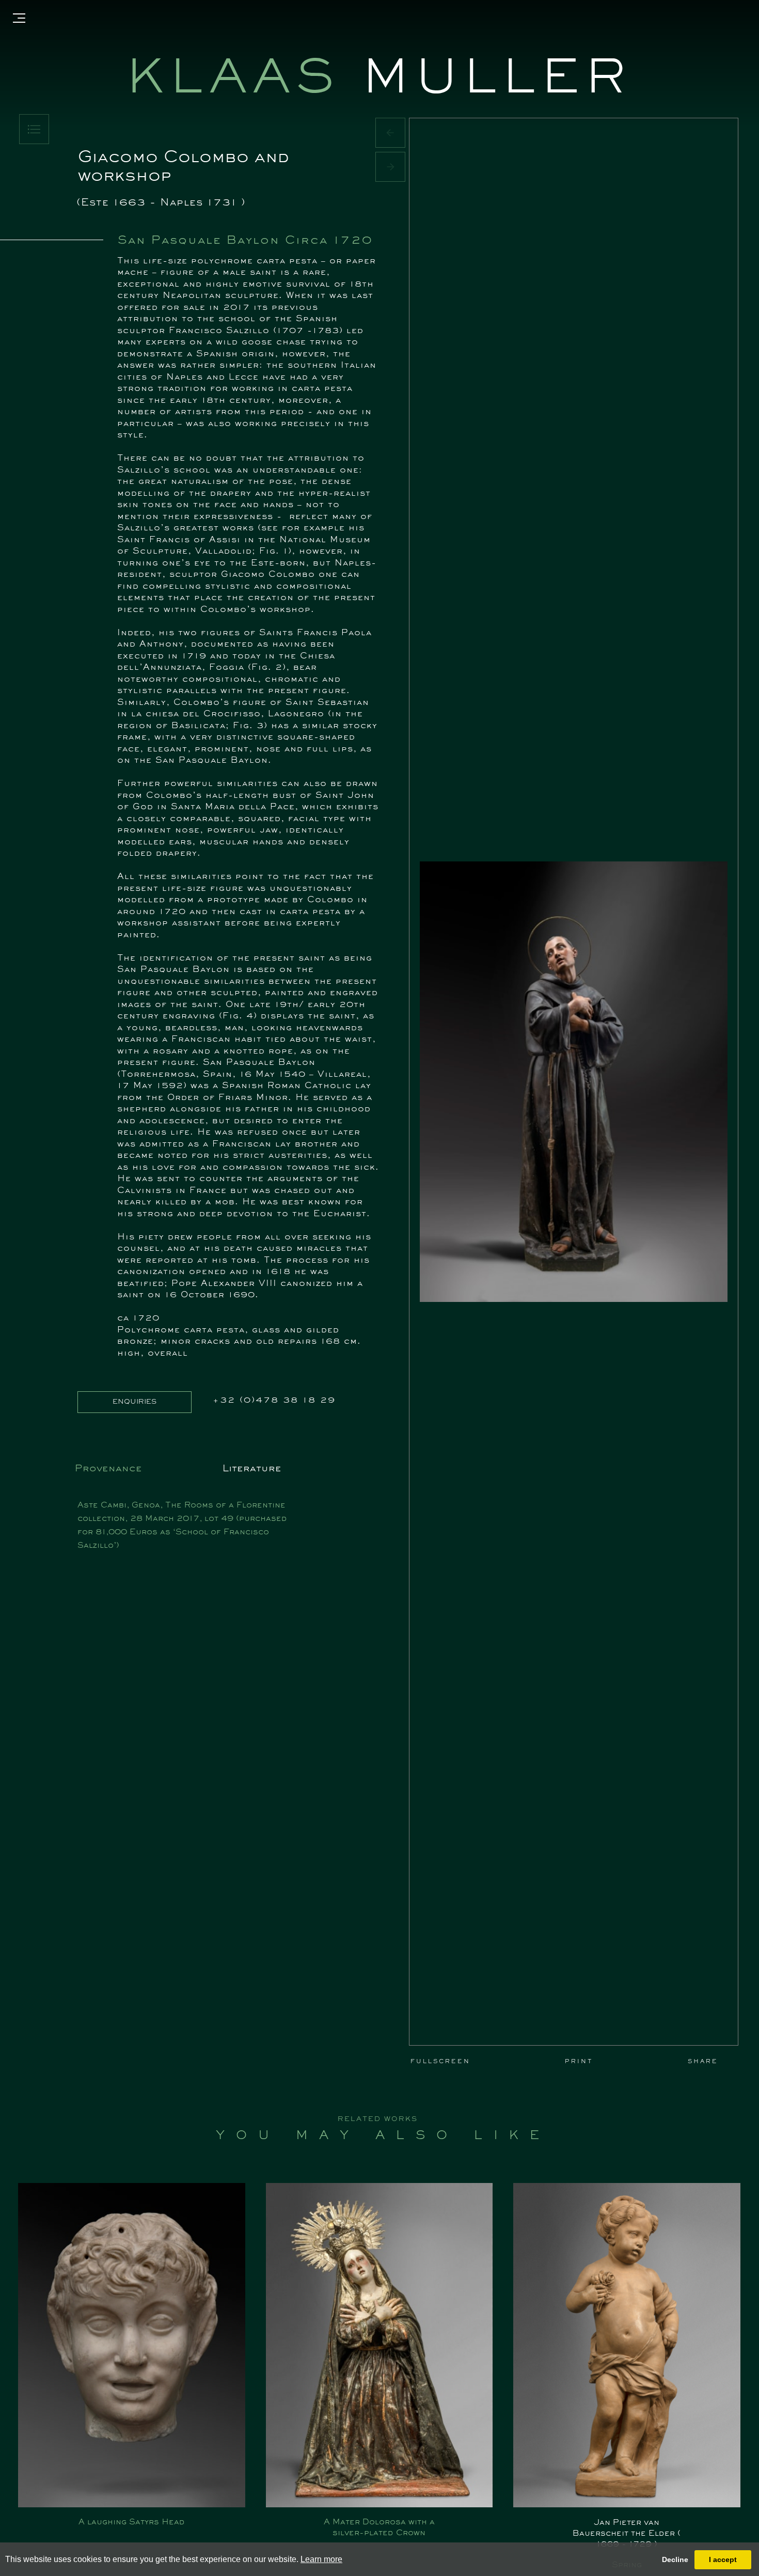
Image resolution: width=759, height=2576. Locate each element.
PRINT (579, 2062)
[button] (390, 133)
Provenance (108, 1469)
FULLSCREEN (440, 2062)
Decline (675, 2559)
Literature (252, 1469)
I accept (723, 2559)
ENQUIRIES (135, 1402)
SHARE (703, 2062)
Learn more (321, 2559)
